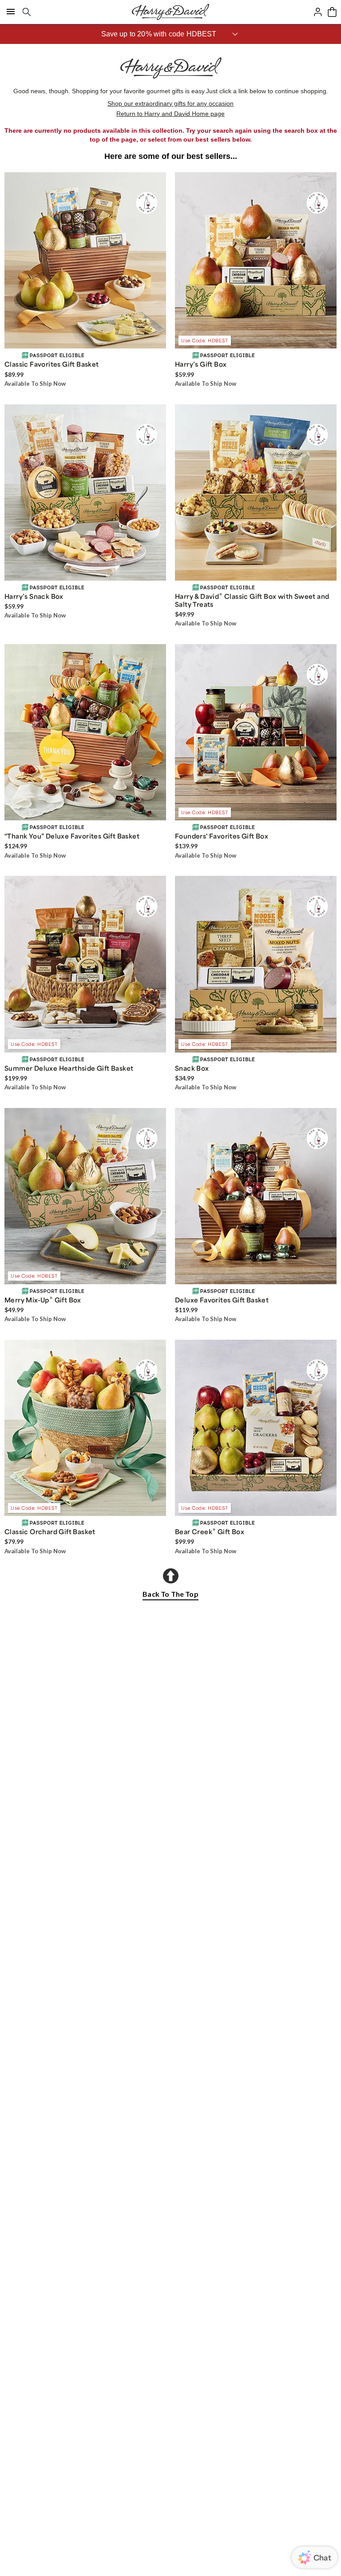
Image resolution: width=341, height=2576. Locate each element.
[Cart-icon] (332, 12)
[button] (170, 34)
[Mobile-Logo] (170, 12)
